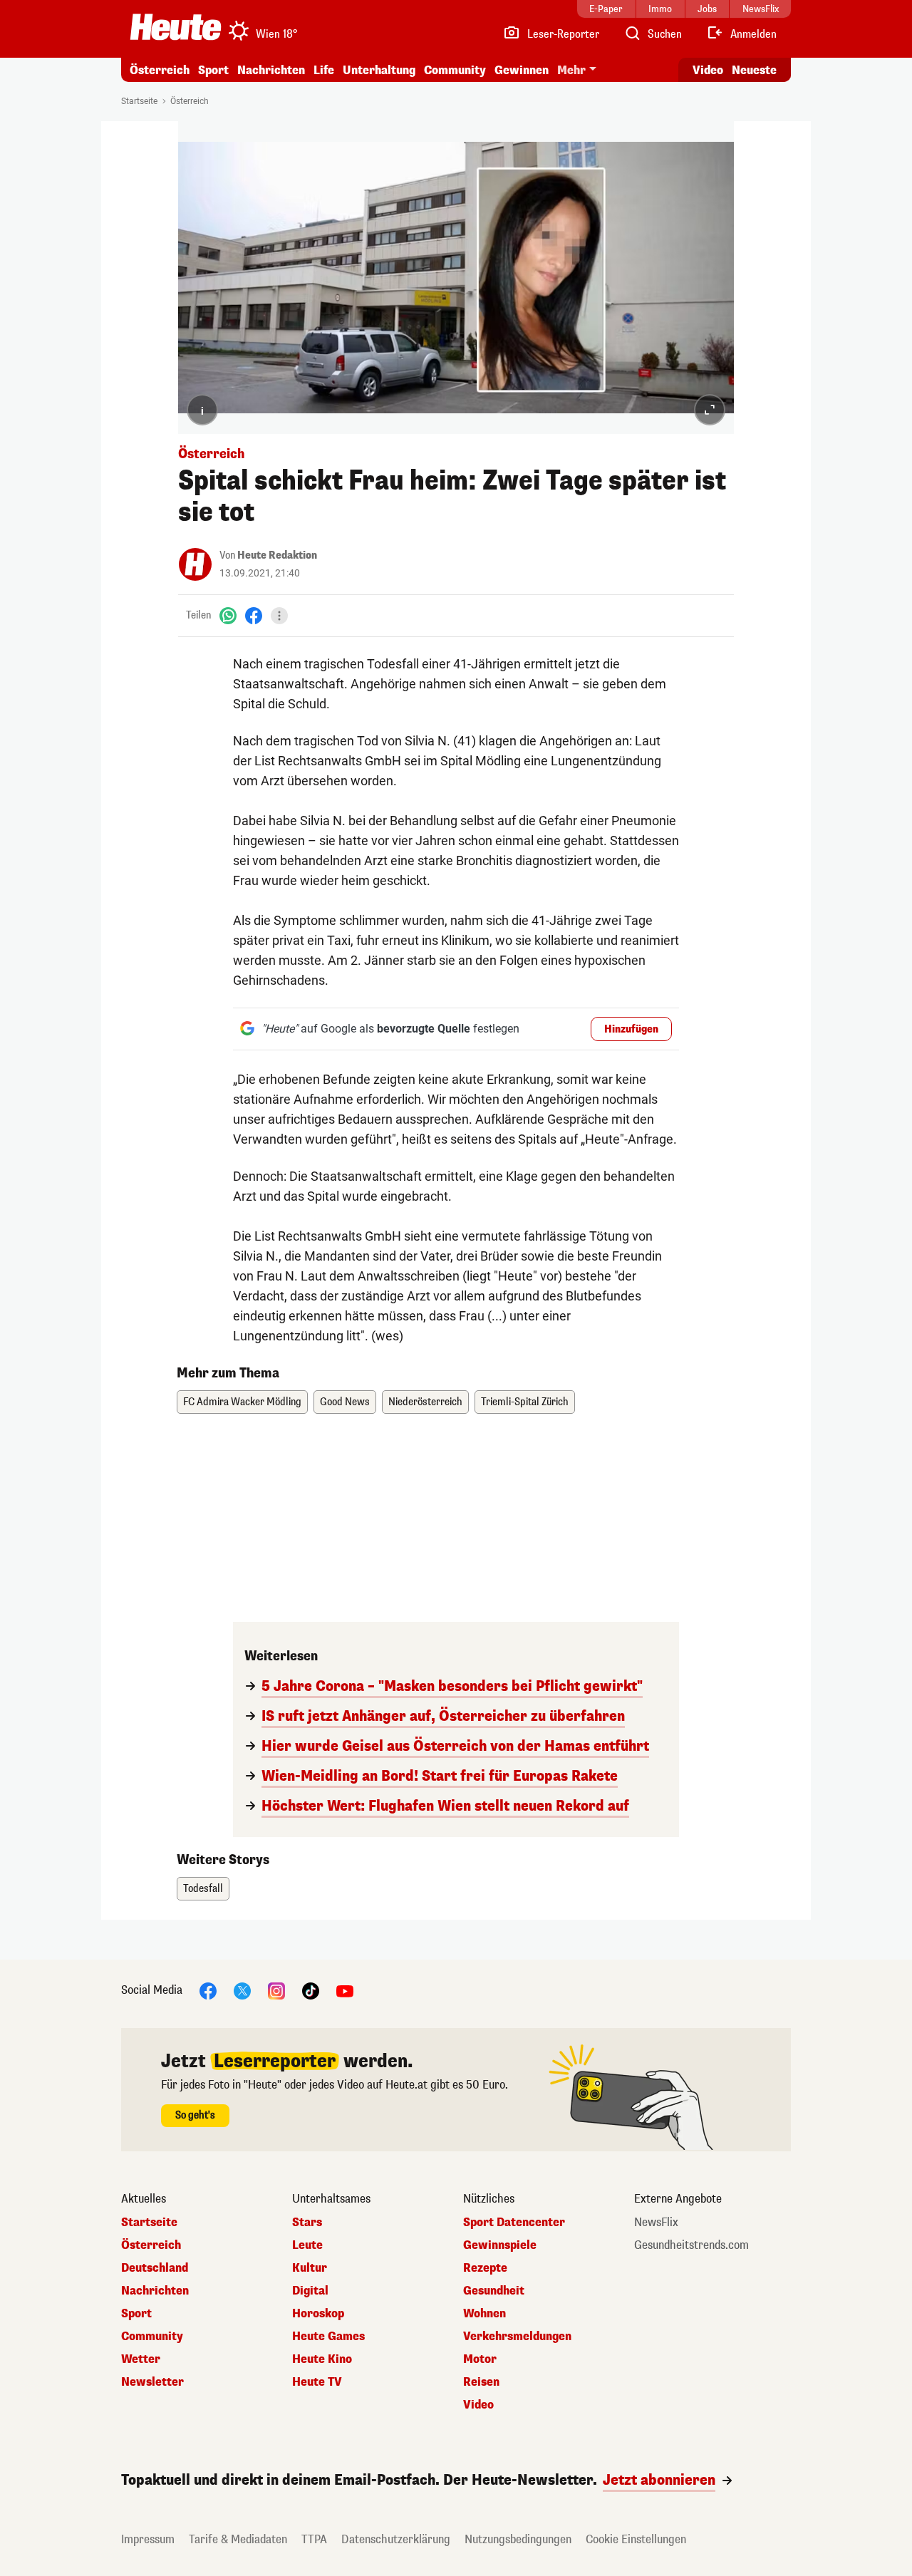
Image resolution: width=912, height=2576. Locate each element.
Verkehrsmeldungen (517, 2337)
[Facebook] (254, 615)
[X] (242, 1990)
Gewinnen (522, 70)
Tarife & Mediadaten (238, 2539)
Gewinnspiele (500, 2245)
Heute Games (328, 2337)
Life (324, 70)
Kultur (310, 2268)
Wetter (141, 2359)
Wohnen (484, 2314)
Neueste (754, 70)
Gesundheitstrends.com (691, 2245)
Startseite (139, 101)
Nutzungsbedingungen (518, 2539)
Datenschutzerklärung (396, 2539)
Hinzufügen (631, 1029)
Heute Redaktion (277, 555)
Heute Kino (322, 2359)
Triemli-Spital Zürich (525, 1402)
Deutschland (155, 2268)
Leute (307, 2245)
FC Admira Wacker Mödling (242, 1402)
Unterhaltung (379, 70)
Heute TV (317, 2382)
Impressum (148, 2539)
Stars (307, 2223)
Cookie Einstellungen (636, 2539)
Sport (213, 70)
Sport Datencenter (514, 2223)
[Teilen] (279, 616)
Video (708, 70)
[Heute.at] (176, 27)
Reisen (481, 2382)
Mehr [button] (571, 70)
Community (455, 70)
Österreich (160, 70)
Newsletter (152, 2382)
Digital (310, 2291)
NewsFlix (656, 2223)
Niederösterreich (425, 1402)
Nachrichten (155, 2291)
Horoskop (318, 2314)
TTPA (314, 2539)
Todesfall (203, 1889)
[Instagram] (276, 1990)
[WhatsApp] (228, 615)
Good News (345, 1402)
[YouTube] (345, 1990)
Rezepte (485, 2268)
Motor (480, 2359)
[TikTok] (311, 1990)
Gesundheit (494, 2291)
